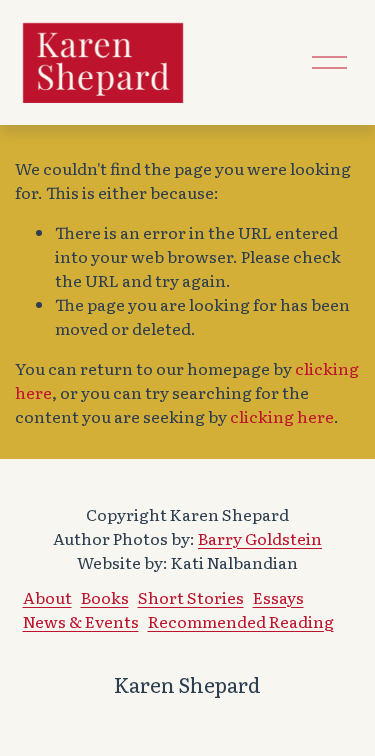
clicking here (282, 416)
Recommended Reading (241, 621)
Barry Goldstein (260, 538)
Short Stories (191, 597)
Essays (278, 597)
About (47, 597)
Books (105, 597)
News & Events (81, 621)
